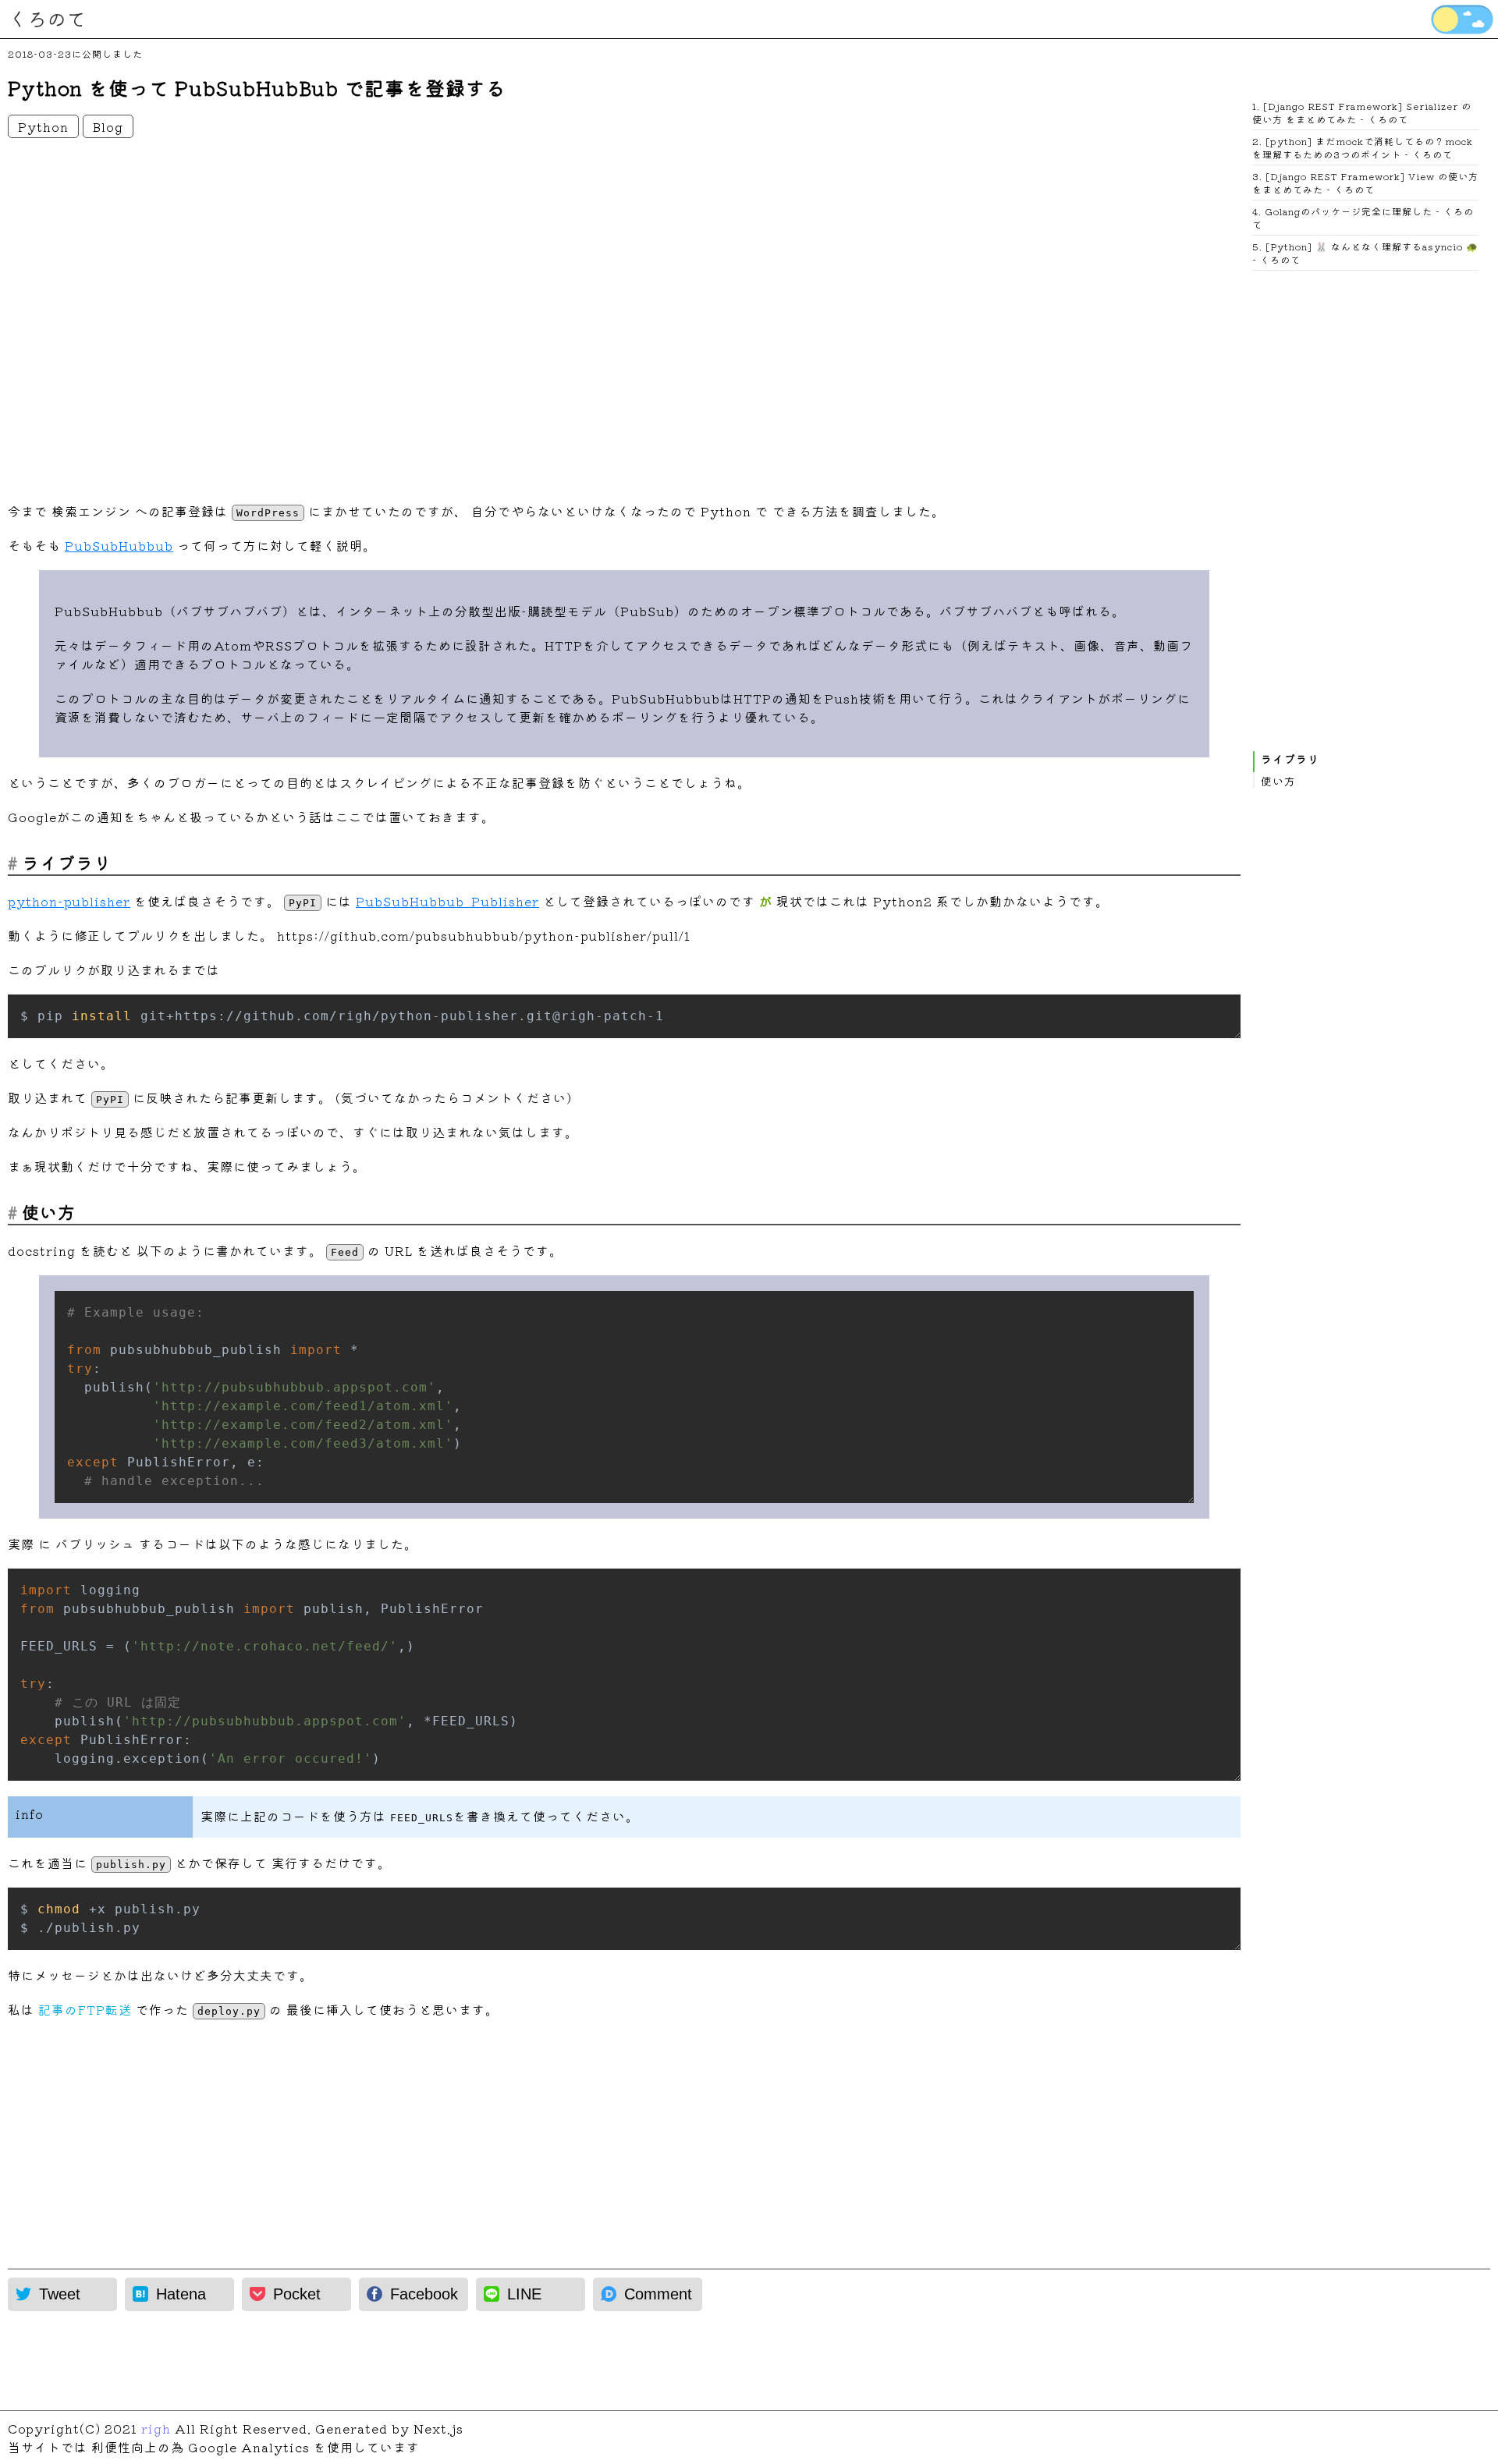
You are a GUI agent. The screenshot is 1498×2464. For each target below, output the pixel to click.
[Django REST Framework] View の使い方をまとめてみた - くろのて (1365, 183)
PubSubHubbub (119, 545)
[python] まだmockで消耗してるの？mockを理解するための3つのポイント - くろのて (1363, 147)
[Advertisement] (476, 318)
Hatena (181, 2294)
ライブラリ (1290, 759)
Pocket (297, 2294)
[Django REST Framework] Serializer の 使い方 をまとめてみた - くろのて (1362, 112)
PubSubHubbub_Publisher (447, 901)
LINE (524, 2294)
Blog (108, 126)
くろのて (47, 18)
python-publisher (69, 901)
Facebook (424, 2294)
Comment (658, 2294)
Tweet (60, 2294)
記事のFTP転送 (85, 2009)
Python (43, 126)
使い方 (1278, 781)
